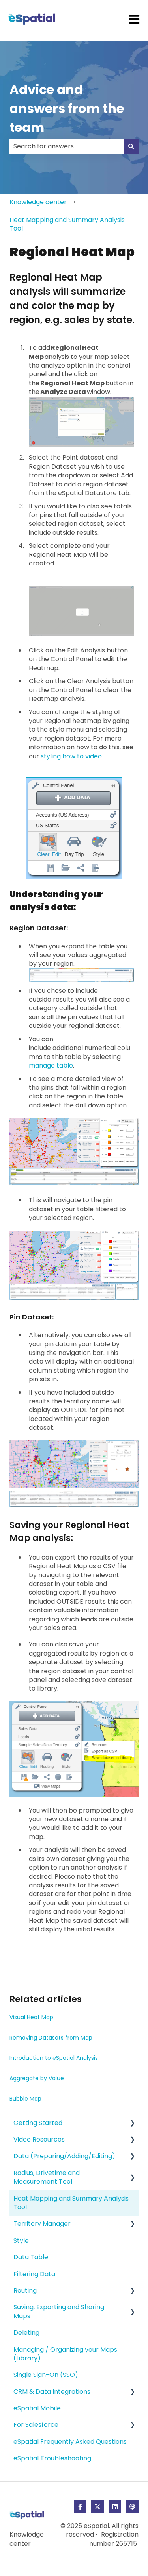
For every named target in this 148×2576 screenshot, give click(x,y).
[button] (132, 2124)
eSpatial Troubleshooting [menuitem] (52, 2458)
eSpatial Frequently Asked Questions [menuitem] (70, 2442)
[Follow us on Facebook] (80, 2507)
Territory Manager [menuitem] (42, 2224)
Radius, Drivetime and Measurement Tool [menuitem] (47, 2177)
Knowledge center (38, 202)
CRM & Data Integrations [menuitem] (52, 2392)
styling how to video (71, 756)
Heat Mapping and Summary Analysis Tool (67, 224)
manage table (51, 1065)
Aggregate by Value (37, 2078)
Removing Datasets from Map (51, 2038)
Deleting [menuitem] (26, 2333)
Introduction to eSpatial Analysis (54, 2058)
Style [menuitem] (21, 2241)
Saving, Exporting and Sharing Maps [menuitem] (59, 2311)
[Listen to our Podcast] (132, 2507)
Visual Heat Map (31, 2017)
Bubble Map (25, 2099)
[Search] (131, 146)
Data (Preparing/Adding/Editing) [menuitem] (64, 2156)
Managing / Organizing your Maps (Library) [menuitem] (65, 2354)
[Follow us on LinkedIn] (115, 2507)
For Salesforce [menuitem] (36, 2425)
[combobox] (67, 146)
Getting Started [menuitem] (38, 2123)
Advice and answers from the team (67, 108)
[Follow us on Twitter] (97, 2507)
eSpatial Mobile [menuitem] (37, 2408)
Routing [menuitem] (25, 2290)
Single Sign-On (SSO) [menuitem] (46, 2375)
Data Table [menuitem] (31, 2257)
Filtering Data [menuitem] (34, 2274)
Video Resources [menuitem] (39, 2139)
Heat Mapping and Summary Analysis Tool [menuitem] (71, 2203)
